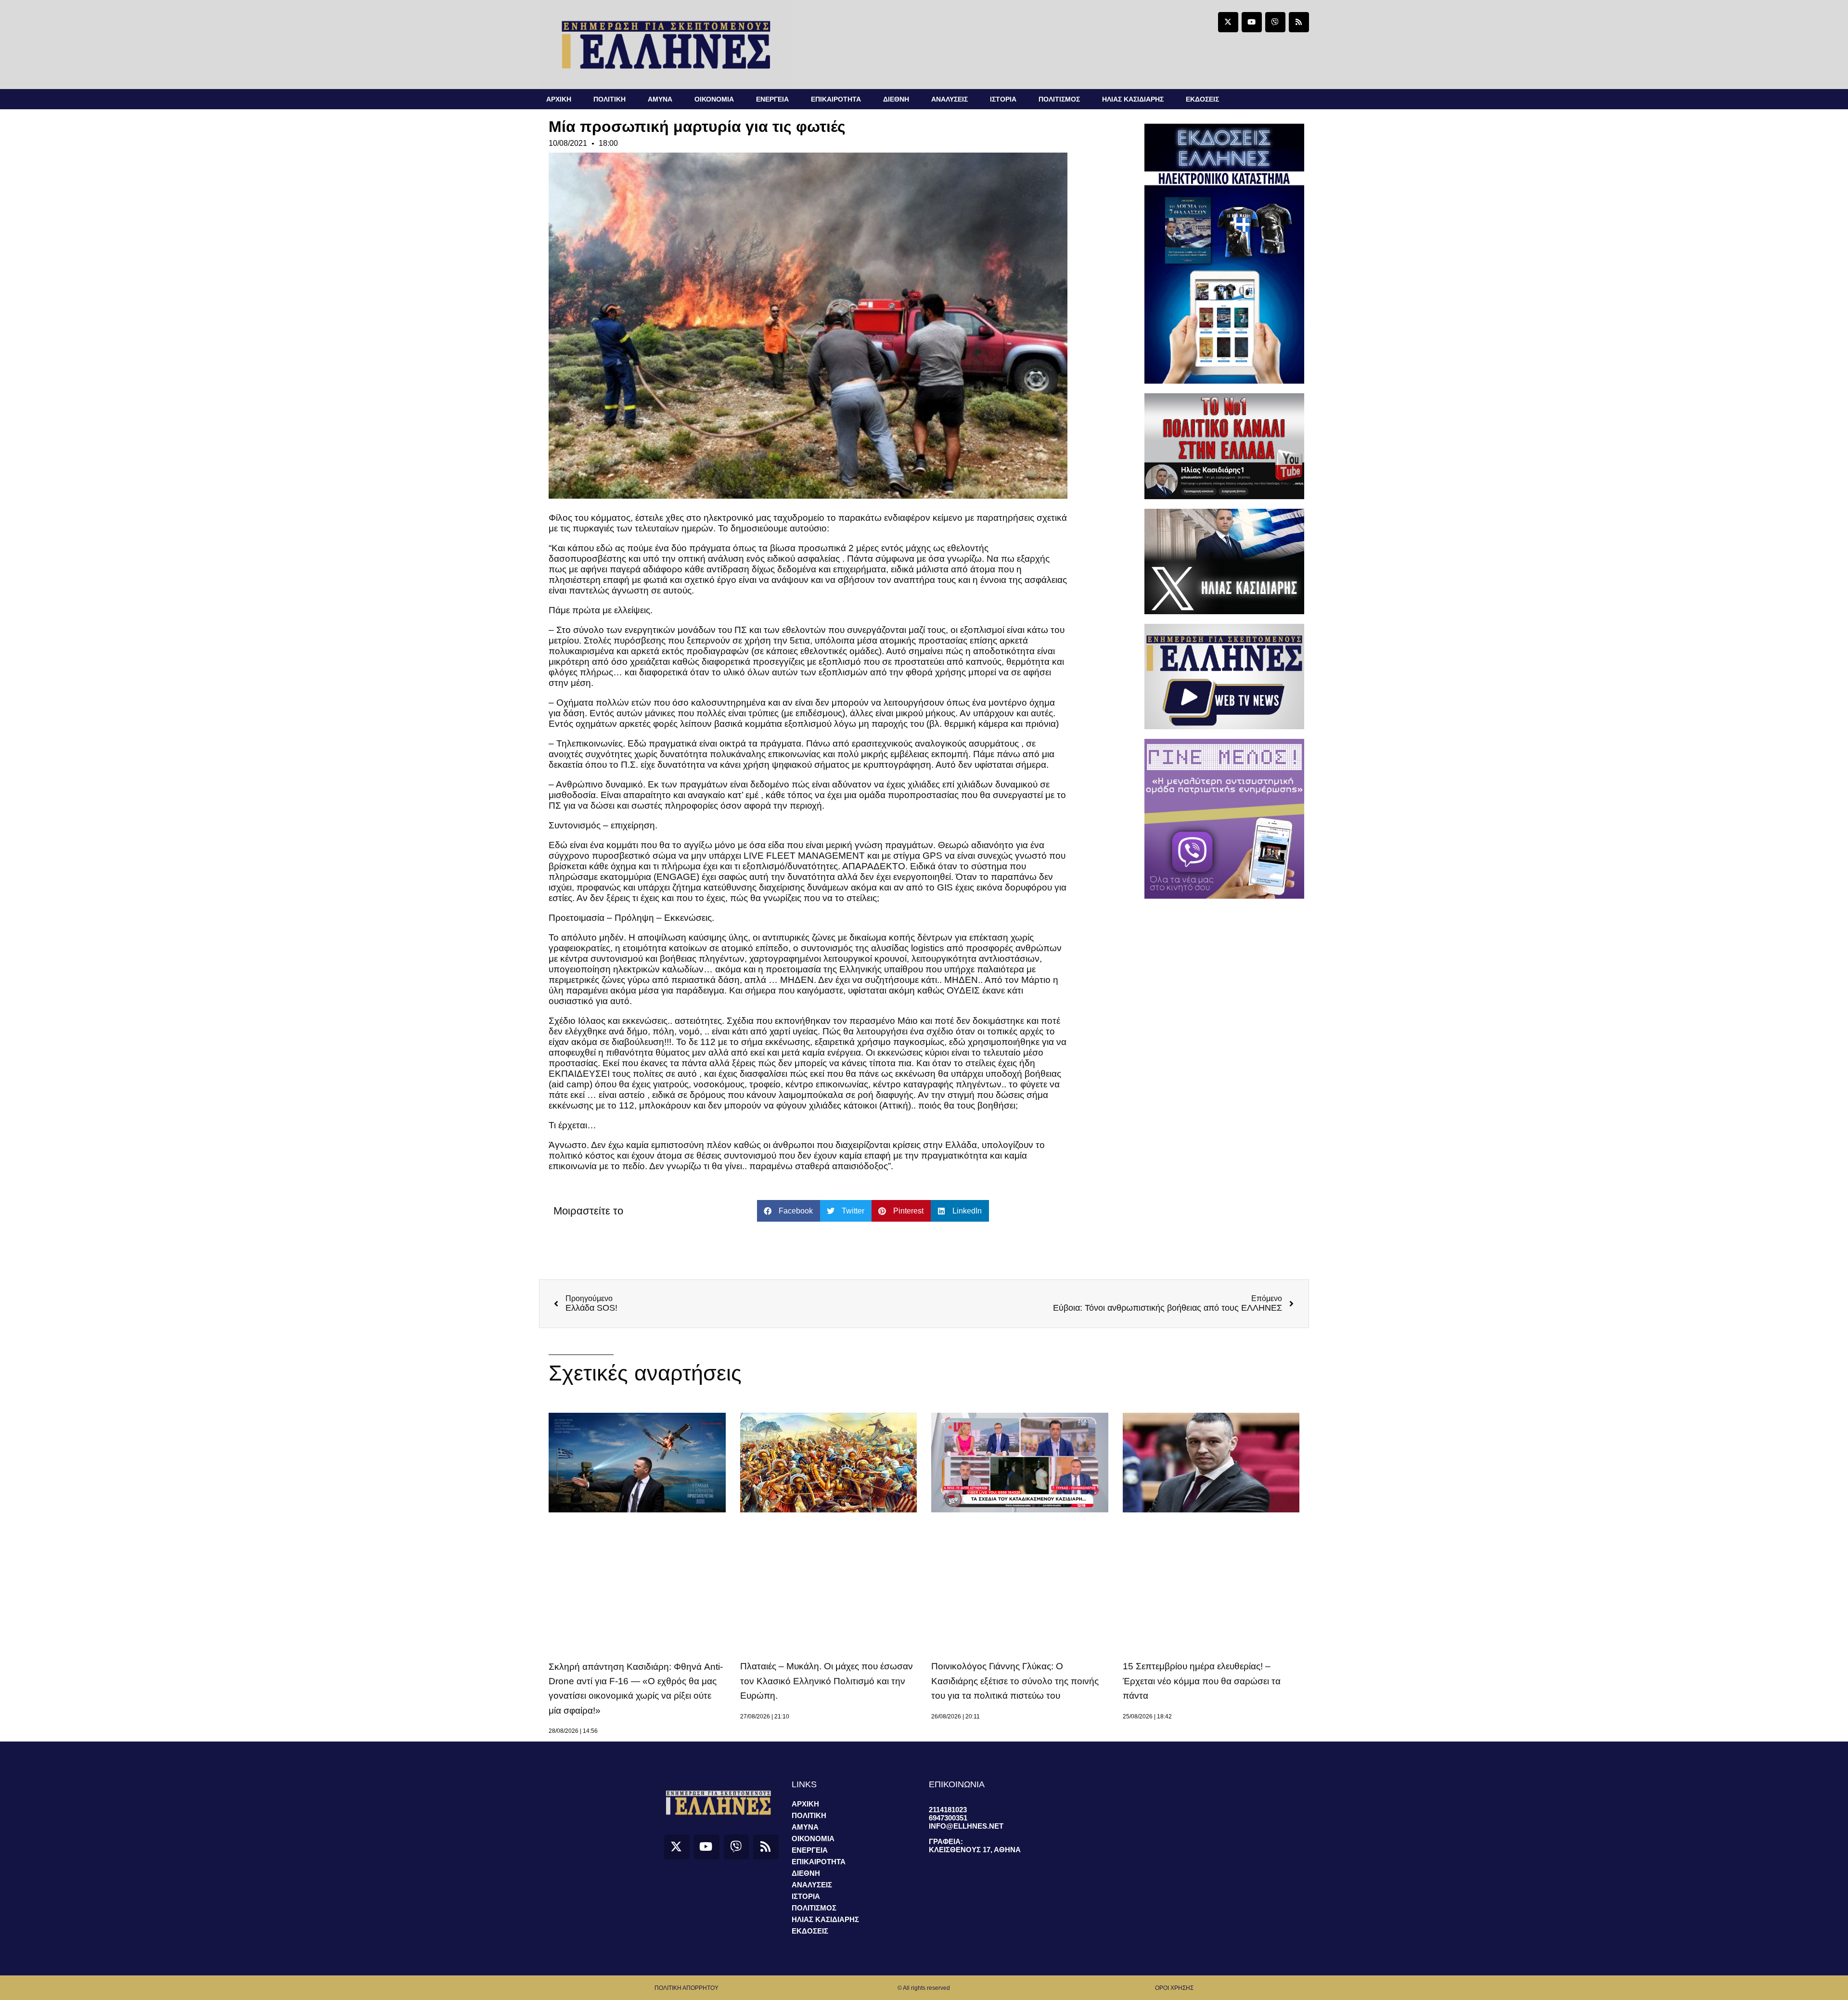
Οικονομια (714, 99)
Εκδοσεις (1202, 99)
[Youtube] (1252, 22)
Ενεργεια (772, 99)
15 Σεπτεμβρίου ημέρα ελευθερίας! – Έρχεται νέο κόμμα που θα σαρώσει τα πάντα (1202, 1681)
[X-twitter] (1228, 22)
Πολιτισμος (1059, 99)
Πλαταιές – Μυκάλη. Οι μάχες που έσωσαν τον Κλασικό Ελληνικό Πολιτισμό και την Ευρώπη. (827, 1681)
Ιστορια (1003, 99)
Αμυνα (660, 99)
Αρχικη (559, 99)
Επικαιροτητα (836, 99)
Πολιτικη (610, 99)
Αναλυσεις (950, 99)
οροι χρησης (1174, 1988)
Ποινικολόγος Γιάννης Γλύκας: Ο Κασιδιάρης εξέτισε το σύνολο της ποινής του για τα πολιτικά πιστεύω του (1015, 1681)
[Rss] (1299, 22)
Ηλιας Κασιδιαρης (1133, 99)
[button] (789, 1211)
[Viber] (1275, 22)
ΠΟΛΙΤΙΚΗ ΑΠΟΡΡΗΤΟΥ (687, 1988)
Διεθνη (896, 99)
